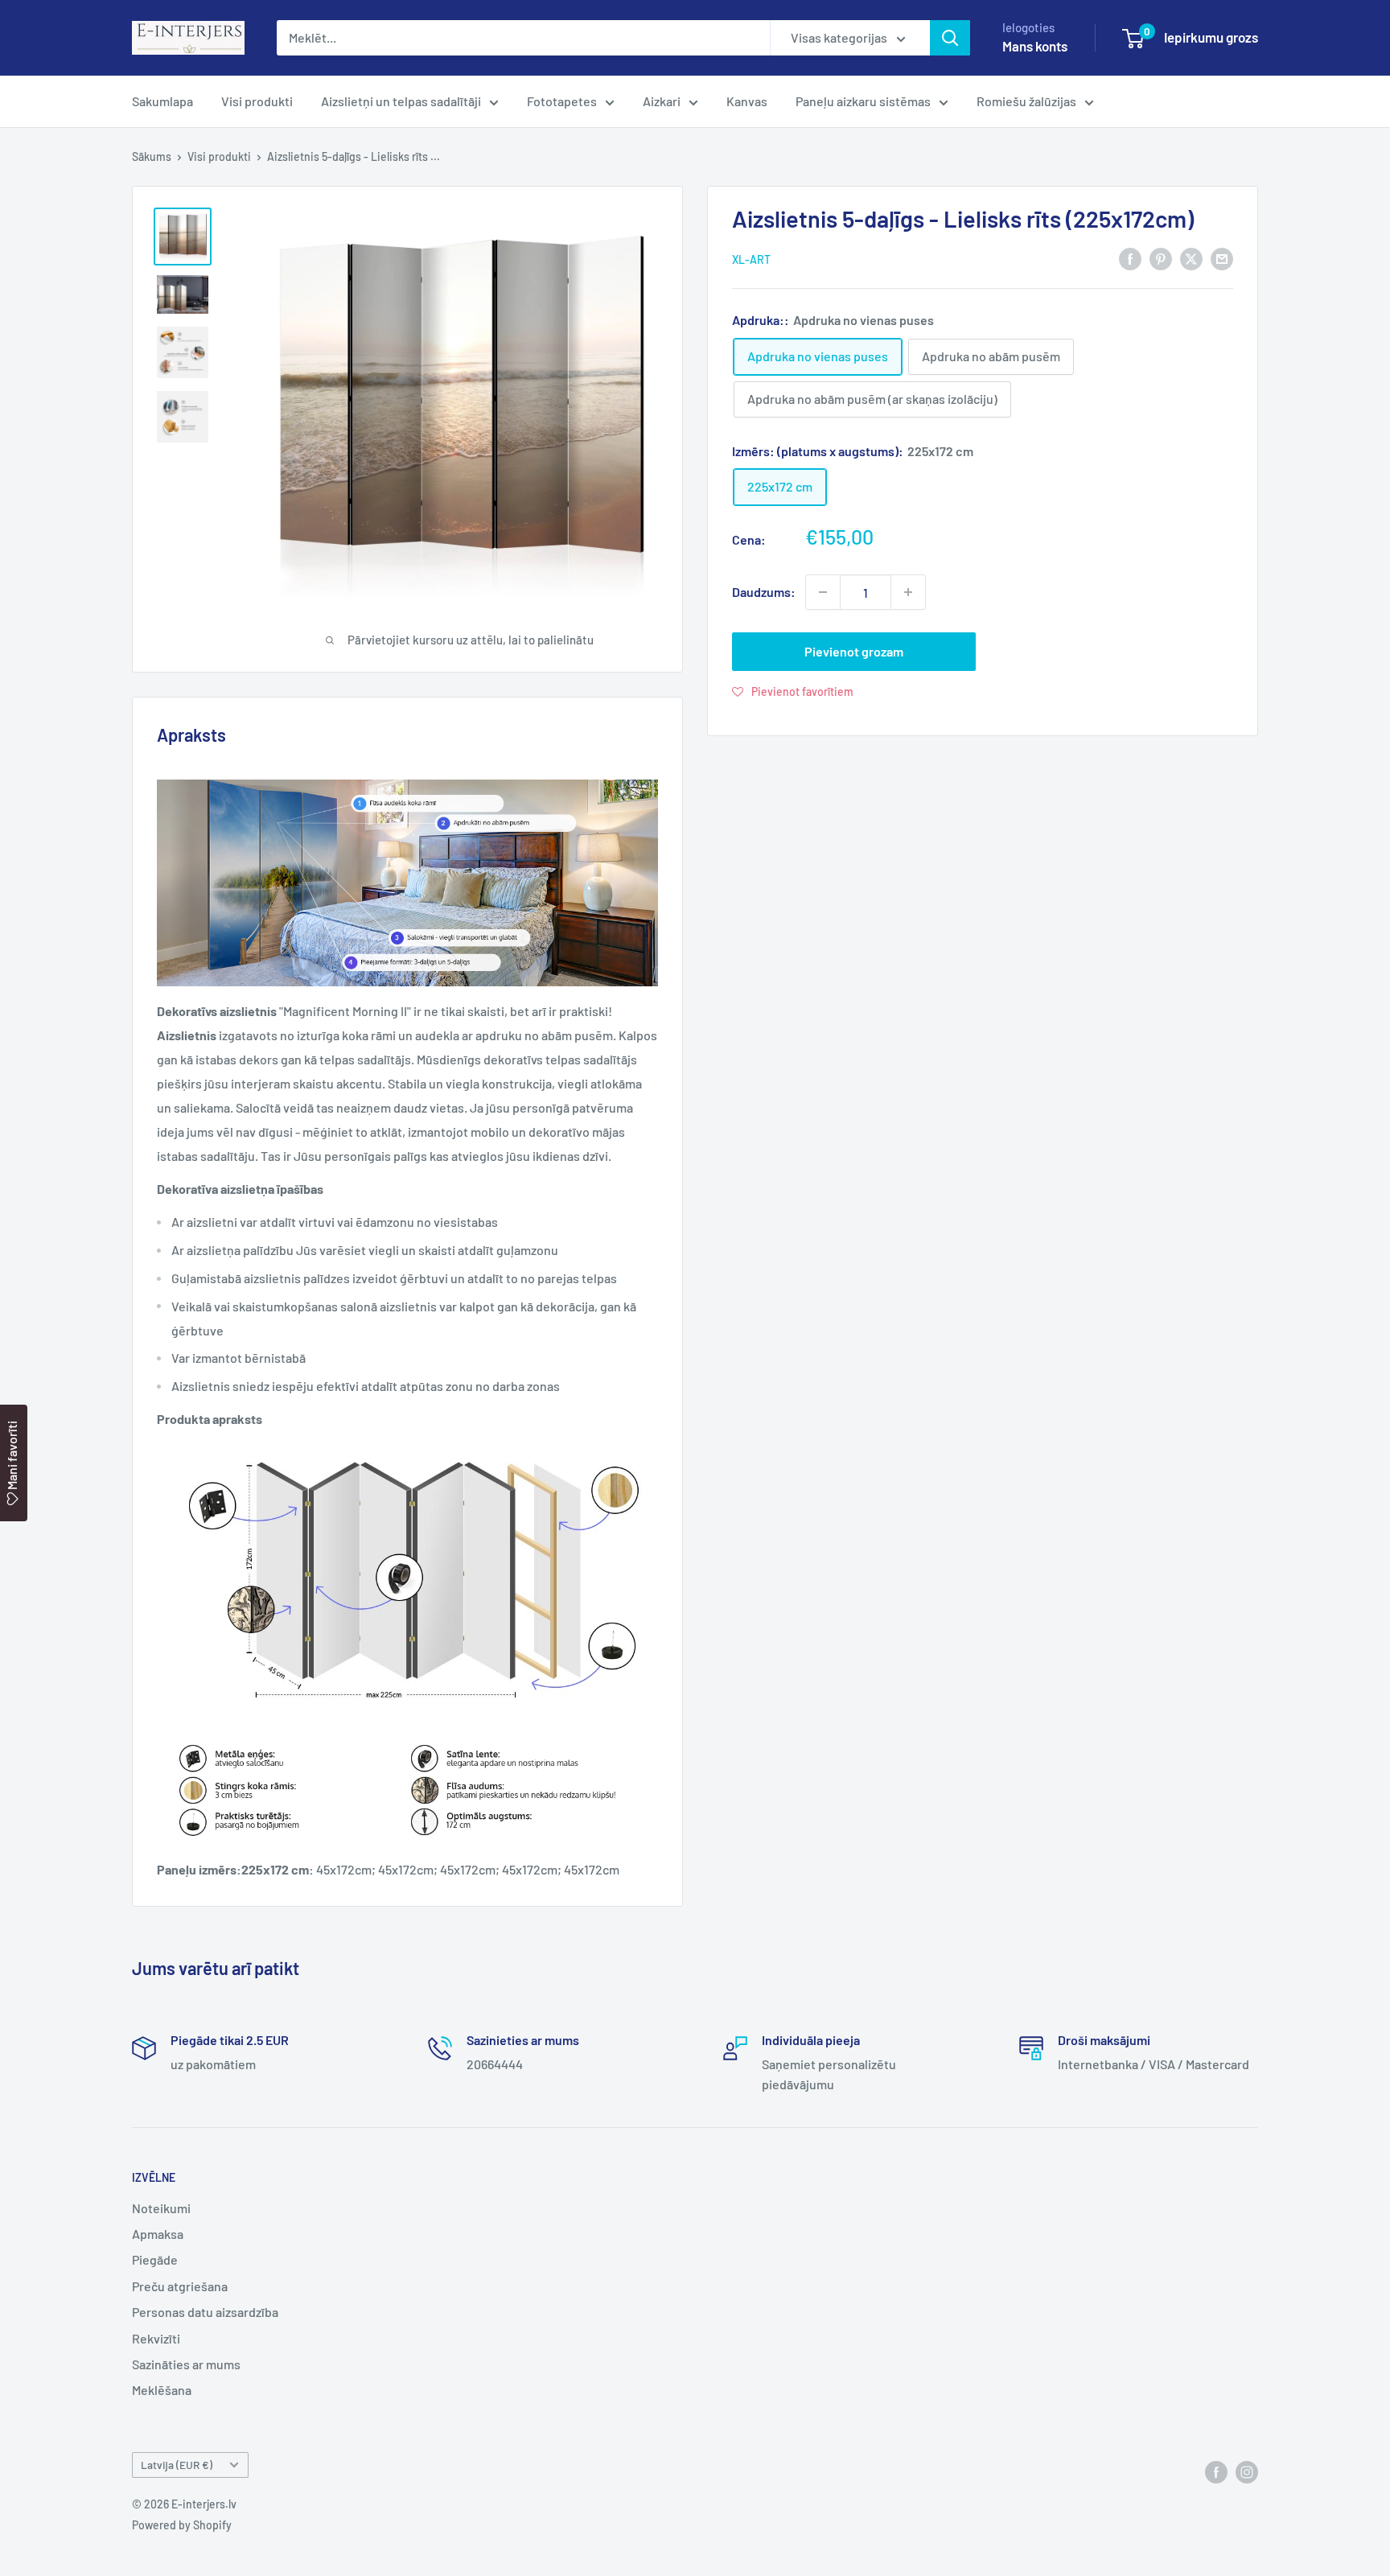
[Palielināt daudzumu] (908, 592)
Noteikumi (161, 2208)
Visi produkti (257, 101)
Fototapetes (562, 101)
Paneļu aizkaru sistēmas (863, 101)
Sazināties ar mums (186, 2364)
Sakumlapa (162, 101)
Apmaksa (158, 2234)
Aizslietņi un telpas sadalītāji (401, 101)
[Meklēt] (950, 38)
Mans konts (1035, 46)
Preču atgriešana (180, 2286)
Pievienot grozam (854, 651)
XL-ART (751, 259)
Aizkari (662, 101)
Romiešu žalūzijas (1026, 101)
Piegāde (155, 2259)
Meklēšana (162, 2390)
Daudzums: (764, 592)
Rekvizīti (156, 2338)
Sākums (152, 156)
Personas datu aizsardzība (205, 2312)
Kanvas (747, 101)
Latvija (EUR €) (177, 2465)
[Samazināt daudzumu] (823, 592)
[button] (793, 691)
